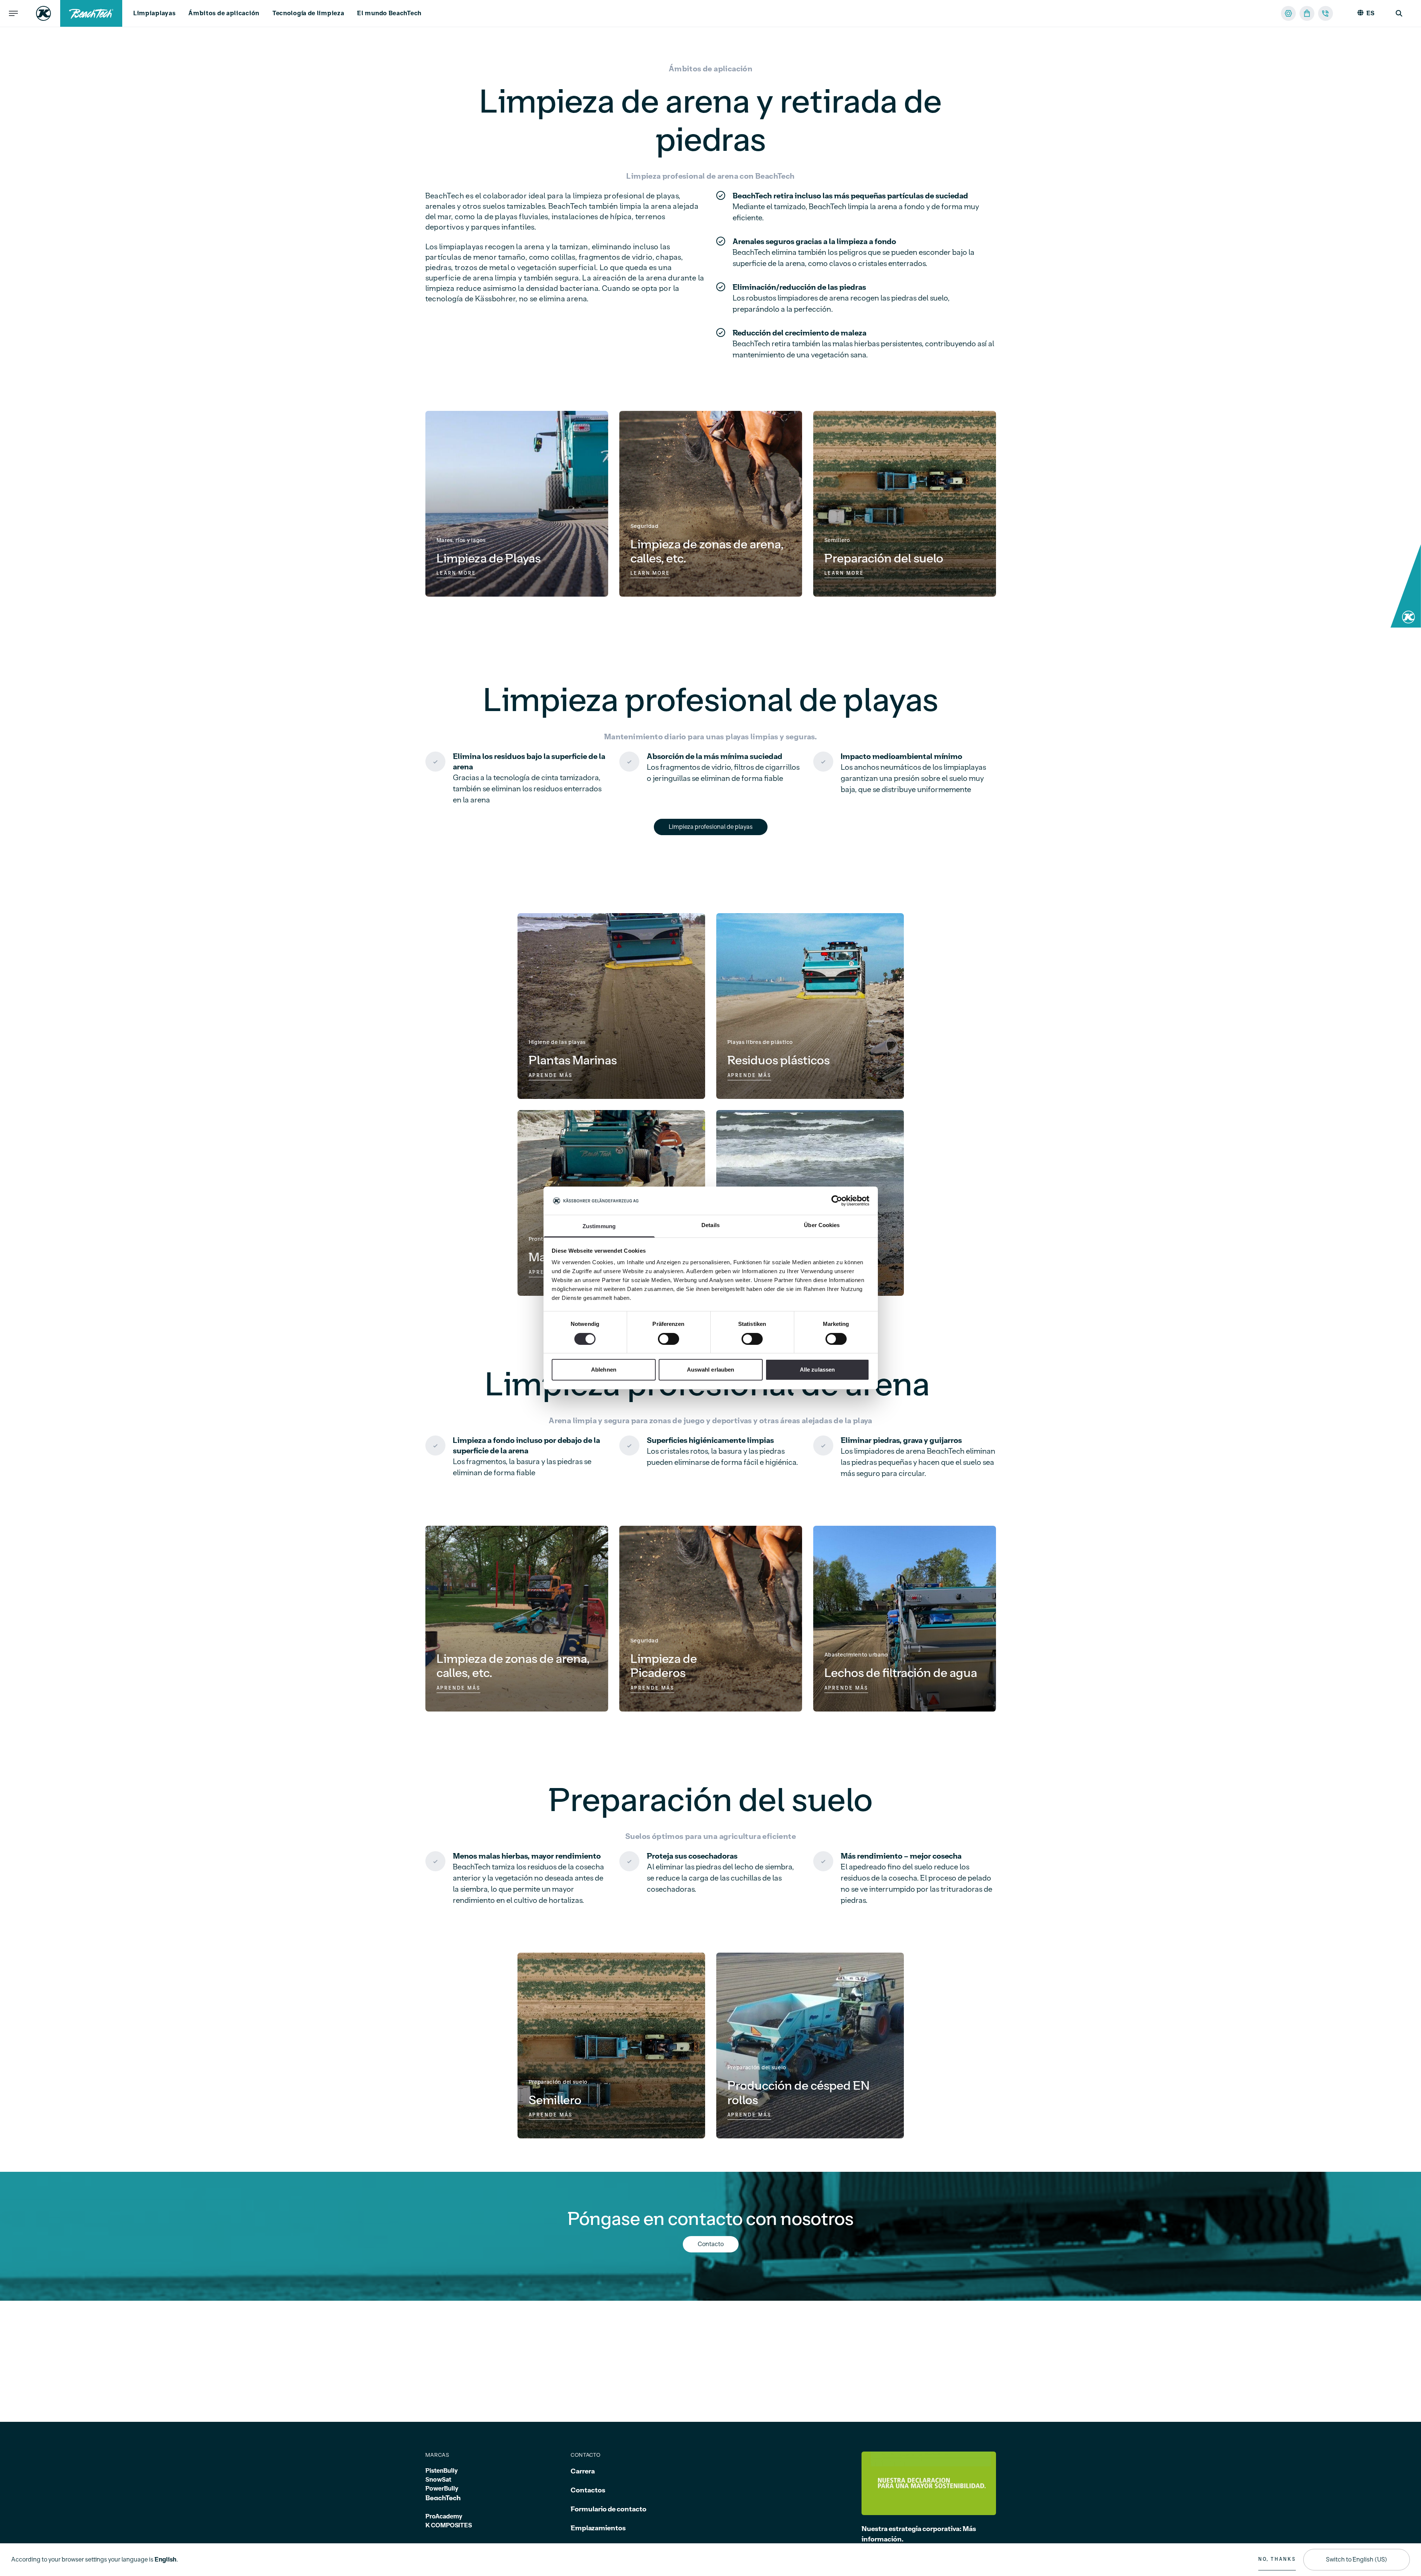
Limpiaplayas (154, 13)
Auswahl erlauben (711, 1370)
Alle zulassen (817, 1370)
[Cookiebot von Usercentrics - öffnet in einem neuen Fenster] (837, 1201)
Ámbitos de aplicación (224, 13)
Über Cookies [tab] (822, 1225)
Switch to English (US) (1357, 2560)
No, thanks (1277, 2559)
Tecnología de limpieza (308, 13)
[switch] (669, 1339)
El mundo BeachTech (389, 13)
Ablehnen (604, 1370)
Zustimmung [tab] (599, 1227)
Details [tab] (710, 1225)
